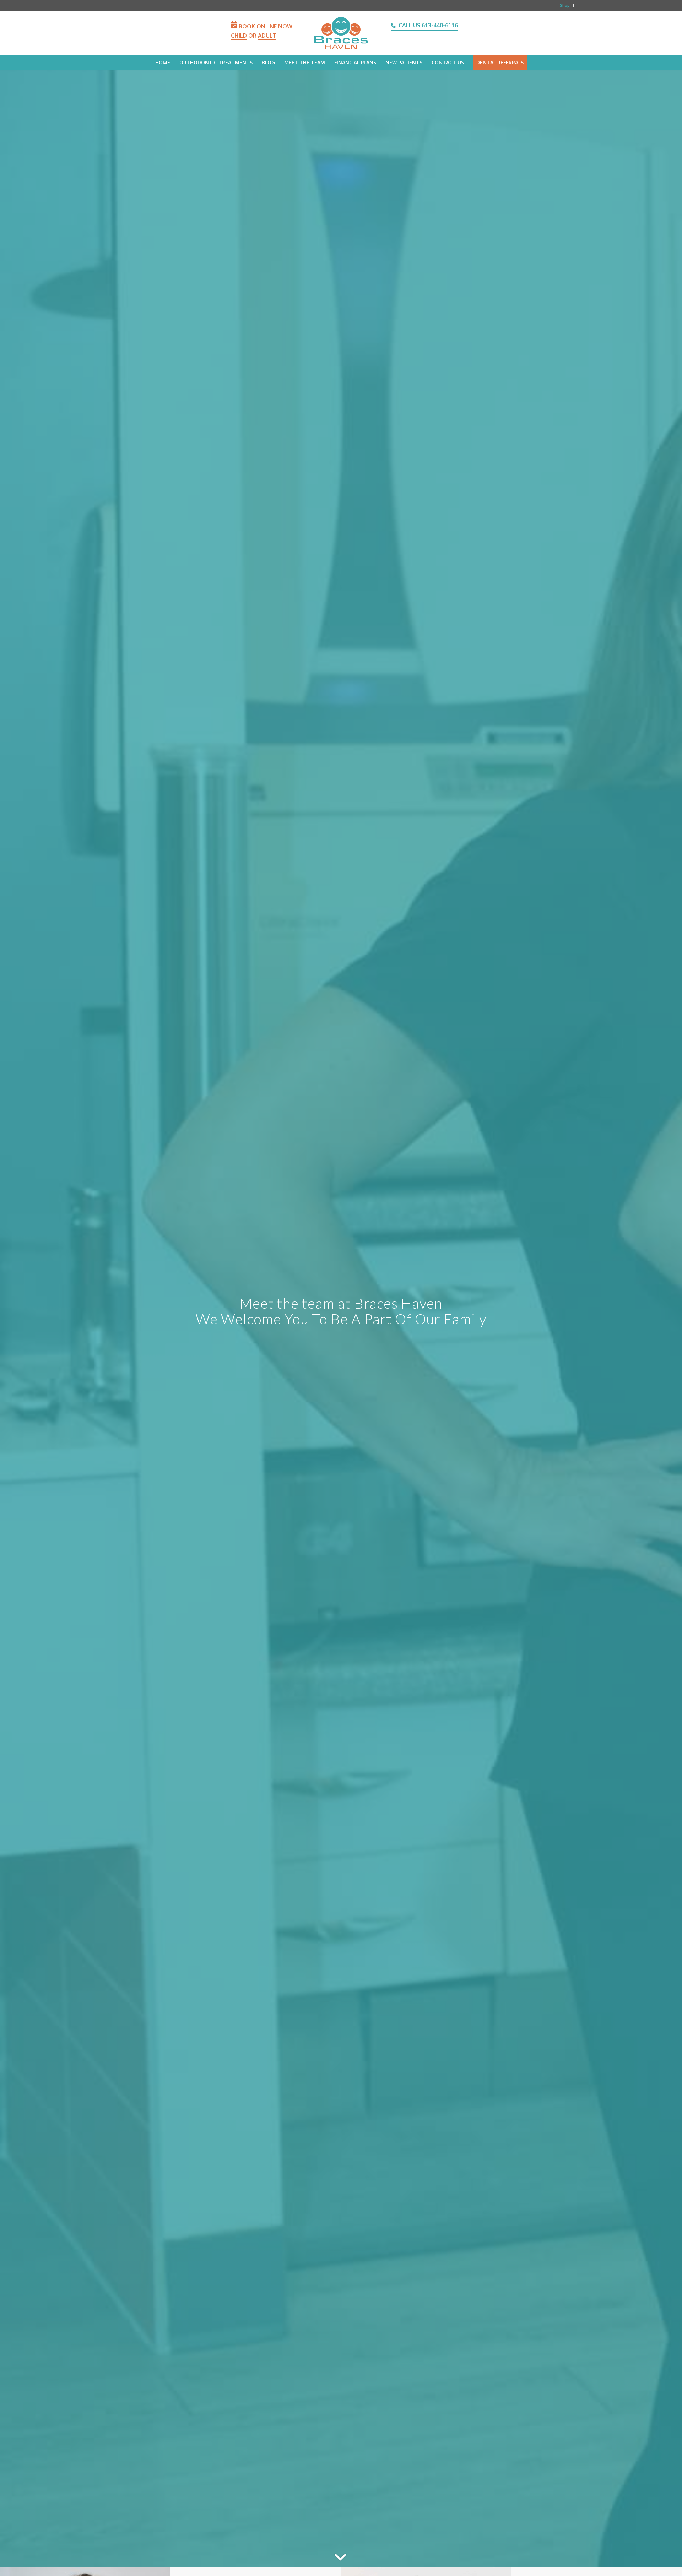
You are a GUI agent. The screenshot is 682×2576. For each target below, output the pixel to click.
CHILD (239, 36)
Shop (565, 5)
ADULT (267, 36)
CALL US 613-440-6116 (428, 25)
